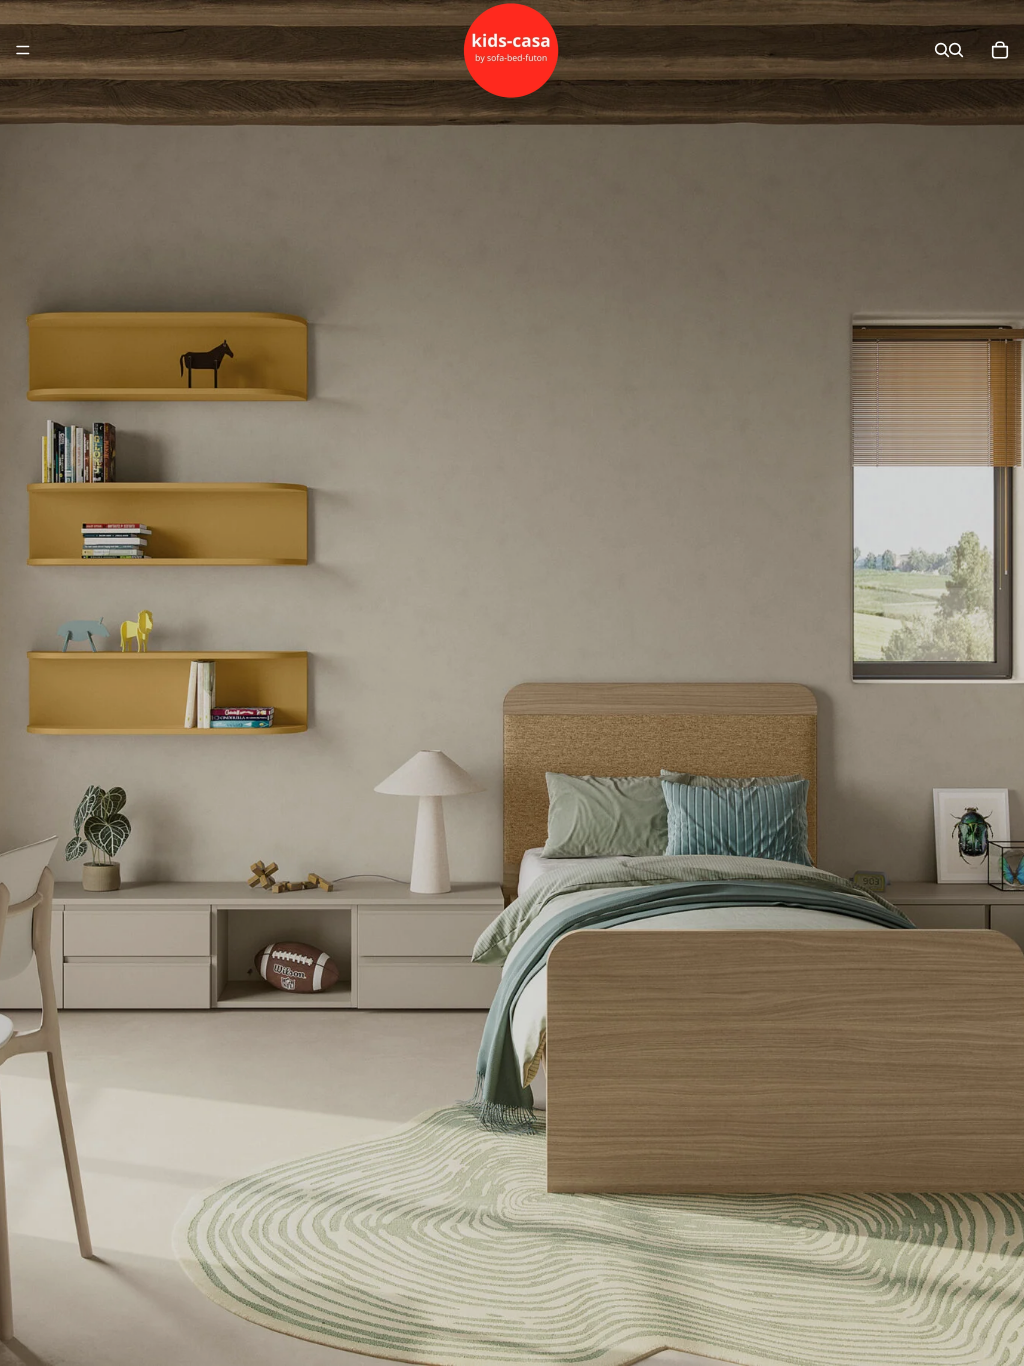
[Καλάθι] (1000, 50)
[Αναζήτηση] (942, 50)
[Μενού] (23, 50)
